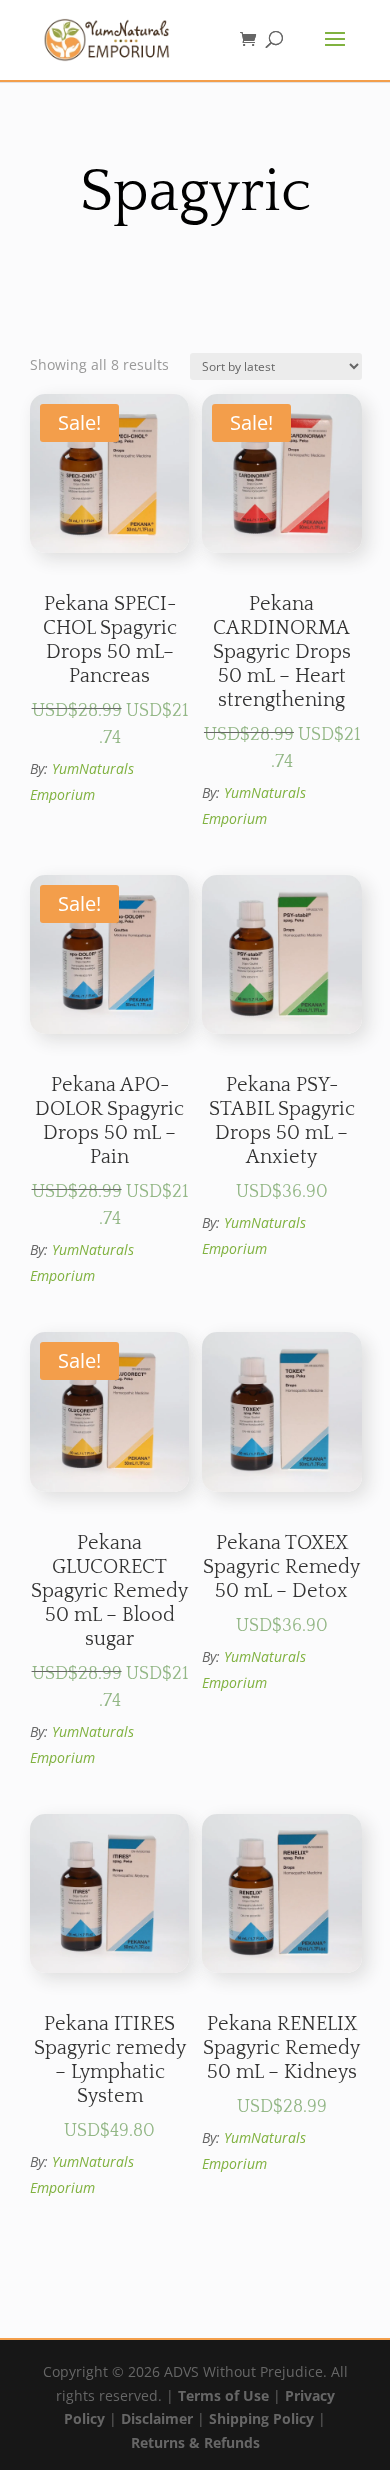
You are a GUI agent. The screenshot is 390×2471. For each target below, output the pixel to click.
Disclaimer (157, 2418)
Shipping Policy (261, 2418)
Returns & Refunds (195, 2442)
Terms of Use (223, 2395)
